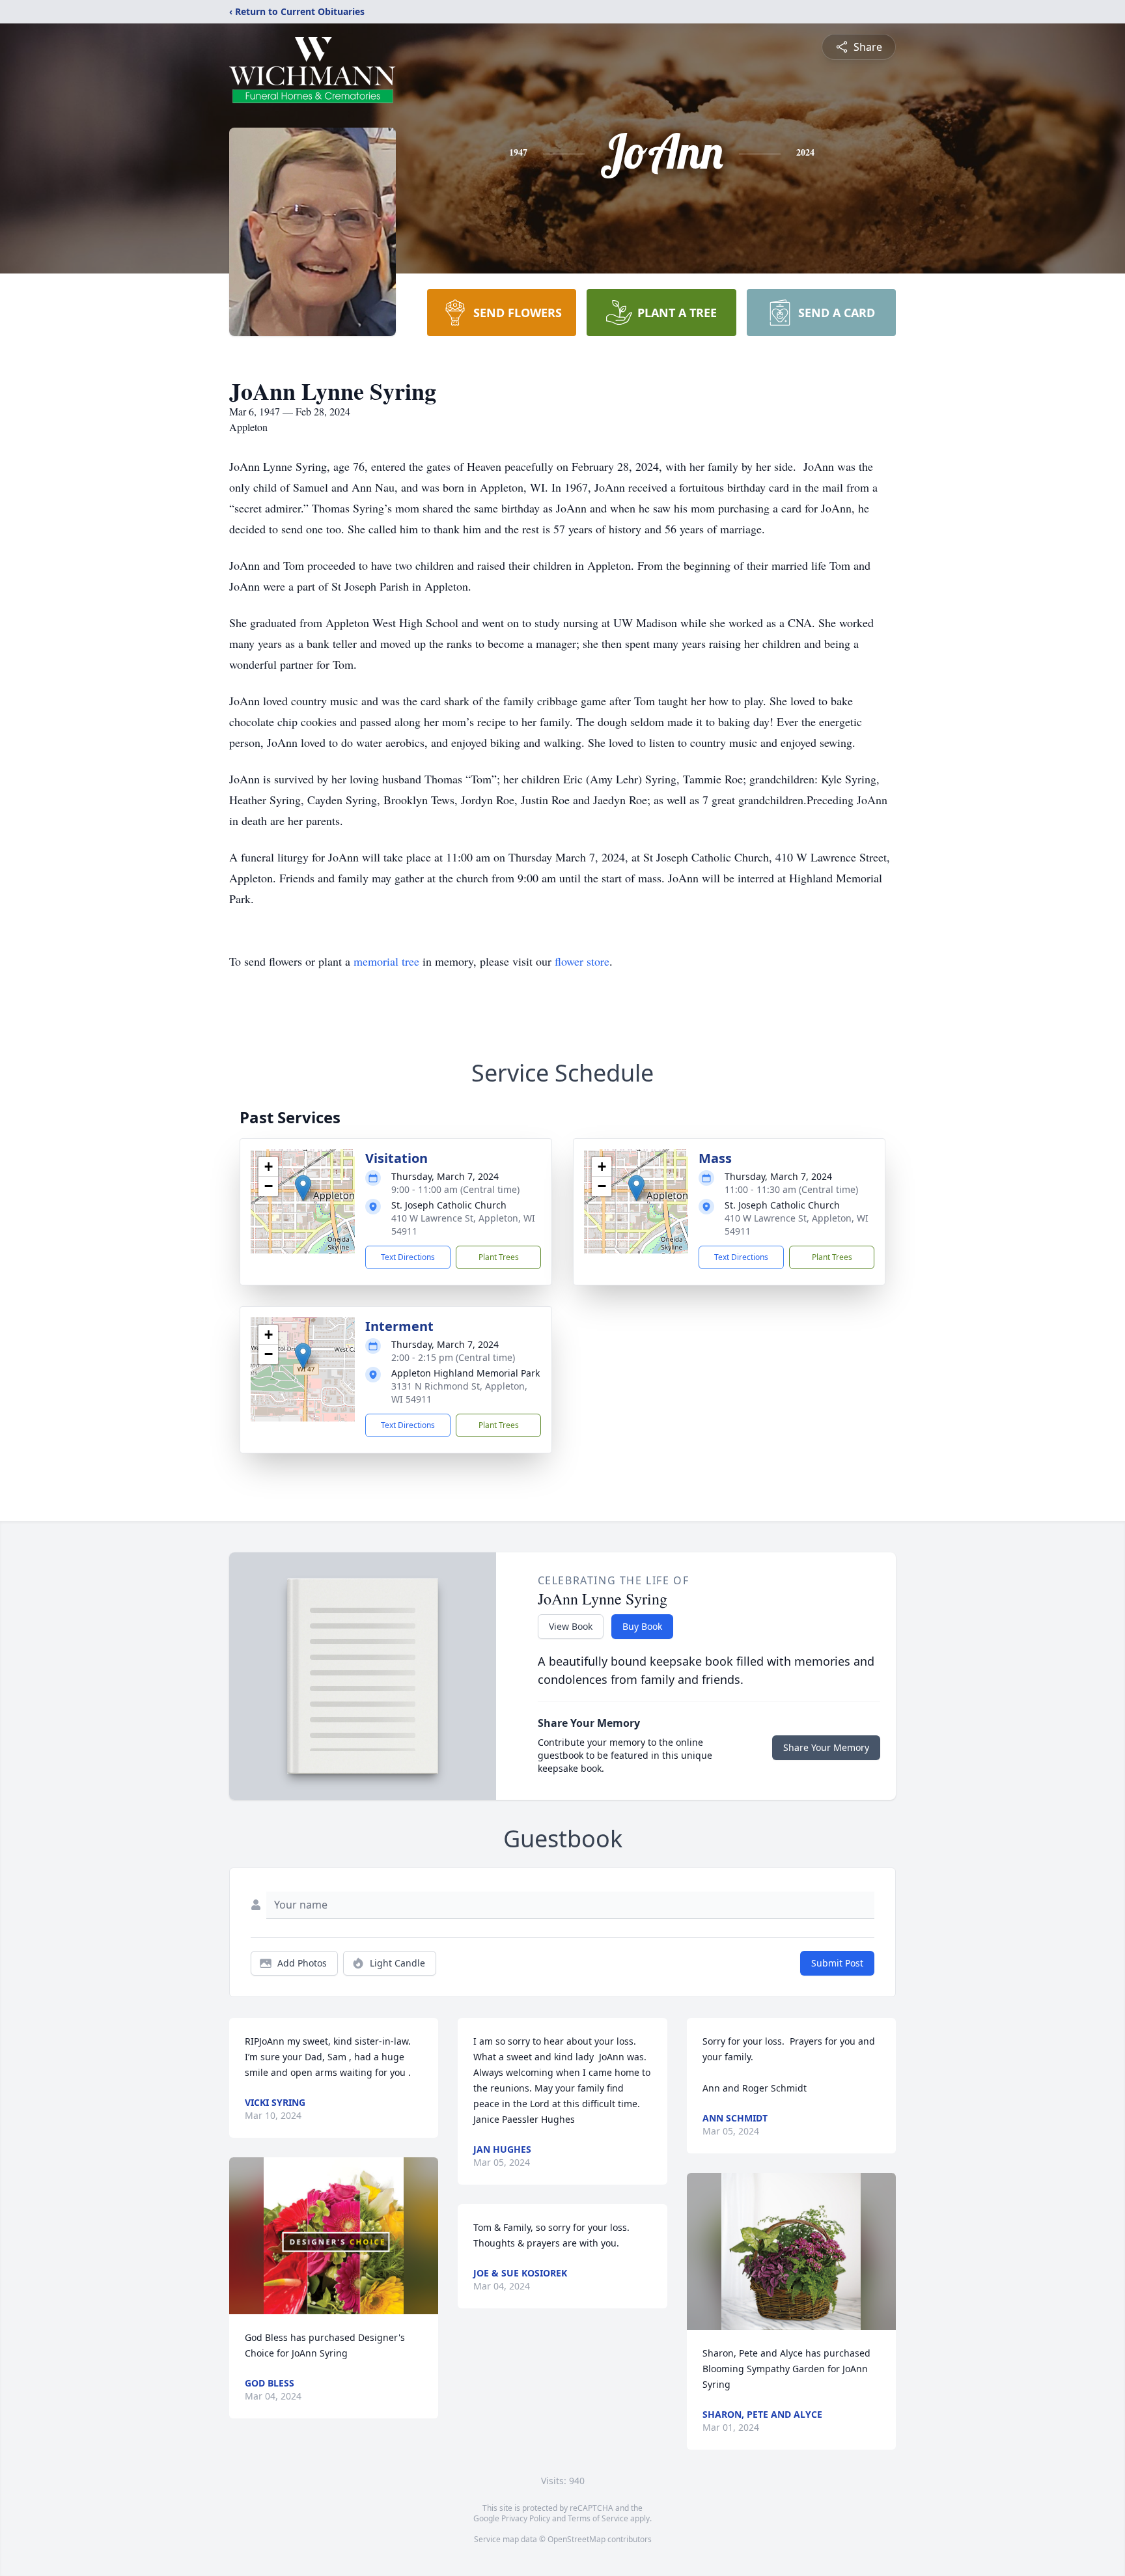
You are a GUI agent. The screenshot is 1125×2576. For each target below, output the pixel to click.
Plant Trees (499, 1257)
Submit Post (837, 1963)
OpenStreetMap (576, 2539)
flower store (582, 961)
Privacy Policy (526, 2518)
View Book (571, 1626)
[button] (303, 1188)
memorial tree (386, 961)
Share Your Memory (826, 1747)
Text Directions (408, 1257)
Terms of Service (598, 2518)
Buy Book (642, 1626)
